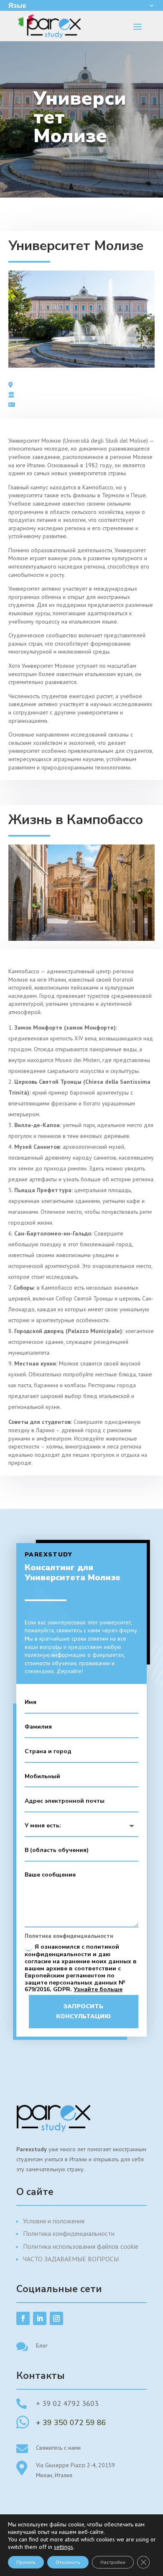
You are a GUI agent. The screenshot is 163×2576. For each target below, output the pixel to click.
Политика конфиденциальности (69, 2233)
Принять (26, 2562)
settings (64, 2547)
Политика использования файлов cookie (81, 2246)
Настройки (113, 2562)
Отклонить (68, 2562)
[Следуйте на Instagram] (56, 2318)
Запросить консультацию (83, 2011)
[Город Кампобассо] (81, 366)
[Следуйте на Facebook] (23, 2318)
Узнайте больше (98, 1989)
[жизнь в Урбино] (81, 939)
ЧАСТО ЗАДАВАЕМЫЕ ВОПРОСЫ (71, 2259)
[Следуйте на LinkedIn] (40, 2318)
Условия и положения (54, 2221)
